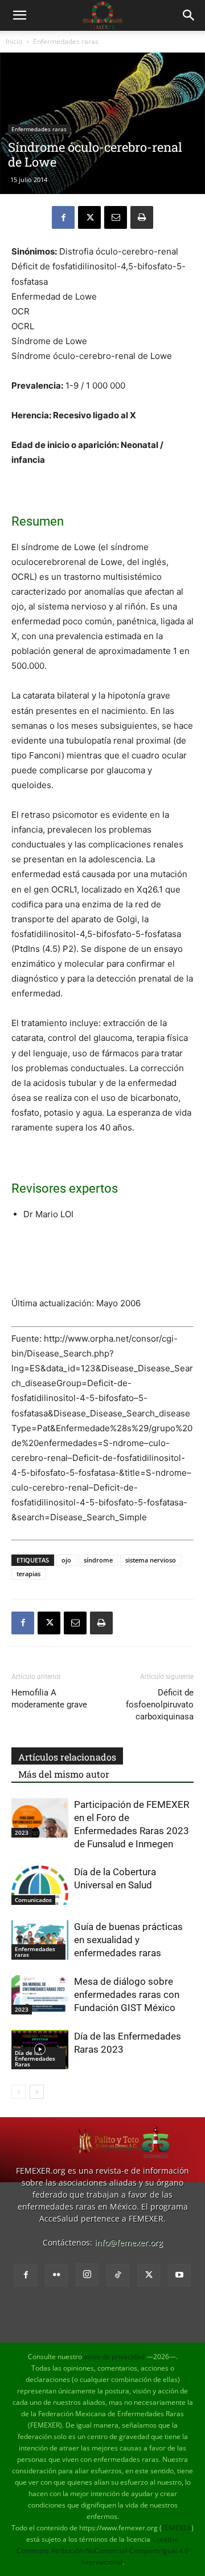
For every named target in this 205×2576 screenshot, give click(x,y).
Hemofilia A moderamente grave (49, 1699)
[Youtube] (179, 2275)
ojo (66, 1560)
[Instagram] (87, 2275)
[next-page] (37, 2092)
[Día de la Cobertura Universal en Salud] (40, 1885)
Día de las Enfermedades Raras (35, 2058)
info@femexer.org (129, 2242)
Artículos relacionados (67, 1757)
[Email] (116, 217)
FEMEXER (177, 2528)
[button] (19, 15)
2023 (22, 1832)
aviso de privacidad (114, 2357)
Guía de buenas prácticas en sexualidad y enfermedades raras (128, 1940)
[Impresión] (142, 217)
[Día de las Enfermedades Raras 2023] (40, 2050)
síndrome (98, 1560)
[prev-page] (19, 2092)
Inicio (14, 41)
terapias (28, 1574)
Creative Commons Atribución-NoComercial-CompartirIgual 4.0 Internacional (102, 2551)
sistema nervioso (151, 1560)
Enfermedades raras (66, 41)
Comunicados (33, 1900)
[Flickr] (56, 2275)
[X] (89, 217)
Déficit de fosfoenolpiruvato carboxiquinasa (160, 1705)
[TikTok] (118, 2275)
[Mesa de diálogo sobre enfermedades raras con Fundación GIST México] (40, 1995)
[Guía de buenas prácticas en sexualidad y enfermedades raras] (40, 1940)
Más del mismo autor (64, 1774)
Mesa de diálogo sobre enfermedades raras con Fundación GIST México (127, 1994)
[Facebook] (63, 217)
